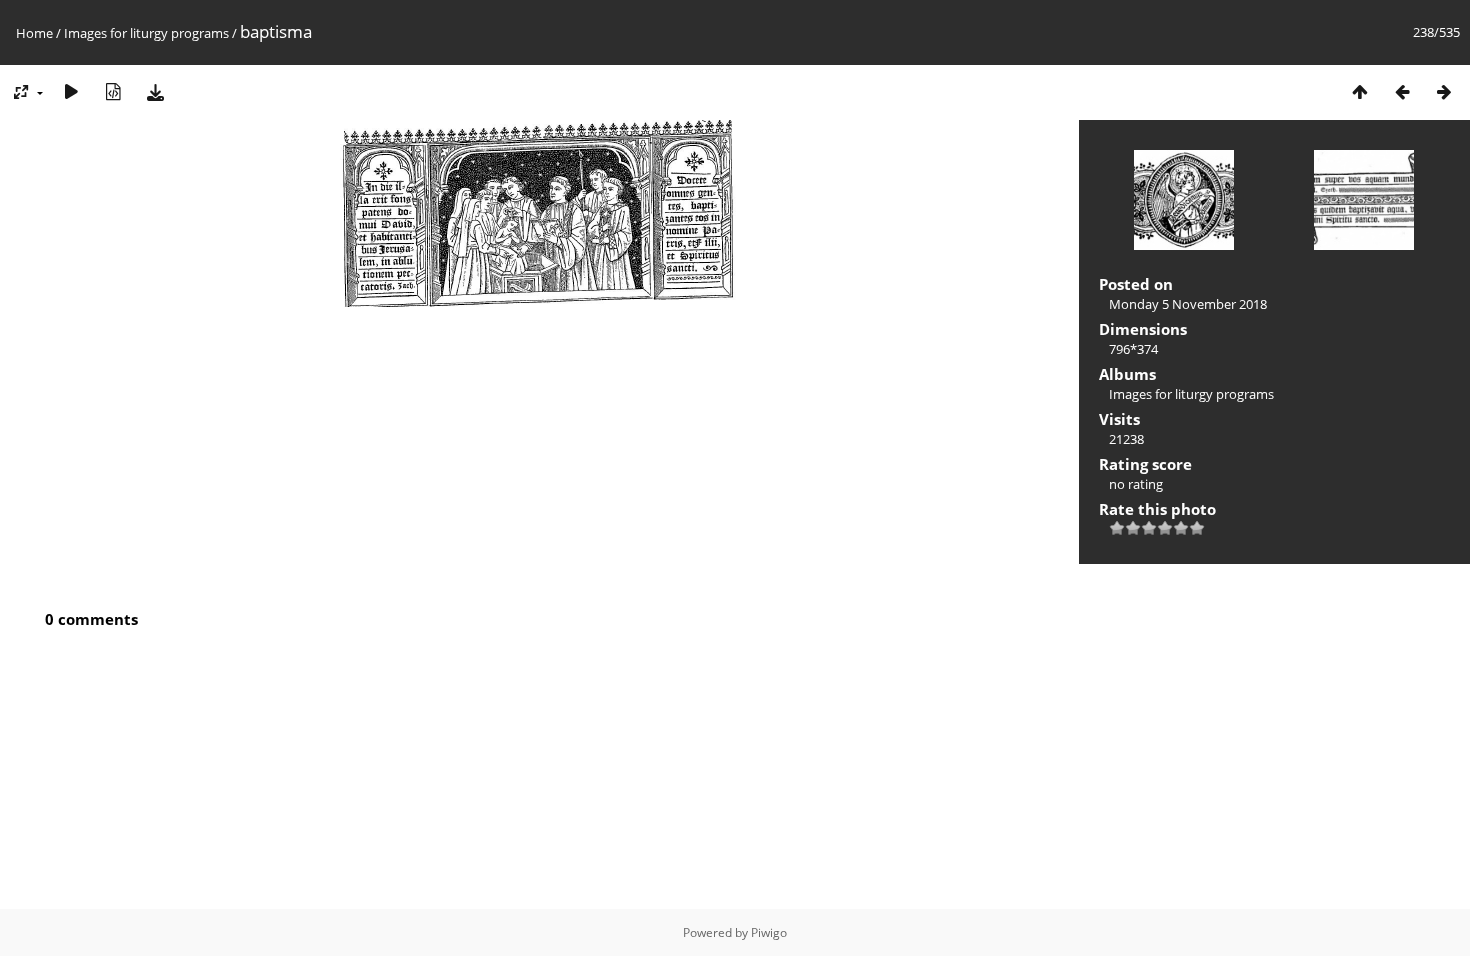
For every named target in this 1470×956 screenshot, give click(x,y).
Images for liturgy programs (146, 33)
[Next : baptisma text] (1444, 91)
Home (34, 33)
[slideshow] (71, 91)
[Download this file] (155, 91)
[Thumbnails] (1360, 91)
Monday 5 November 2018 (1188, 304)
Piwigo (769, 932)
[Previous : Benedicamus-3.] (1402, 91)
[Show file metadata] (113, 91)
